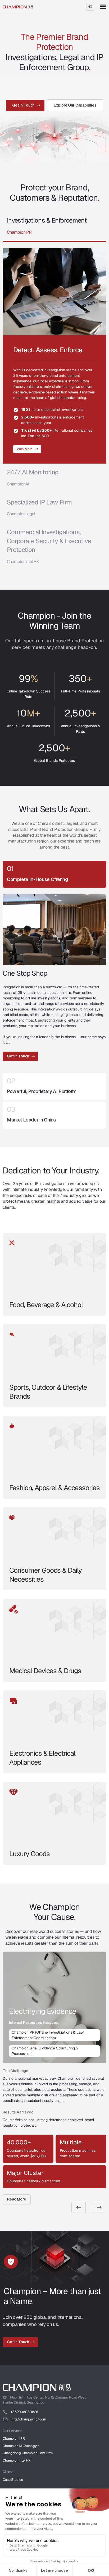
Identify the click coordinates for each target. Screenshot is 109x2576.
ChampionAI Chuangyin (21, 2446)
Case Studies (13, 2480)
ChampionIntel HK (17, 2460)
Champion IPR (14, 2438)
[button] (90, 7)
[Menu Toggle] (103, 7)
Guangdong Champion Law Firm (28, 2453)
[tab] (54, 227)
